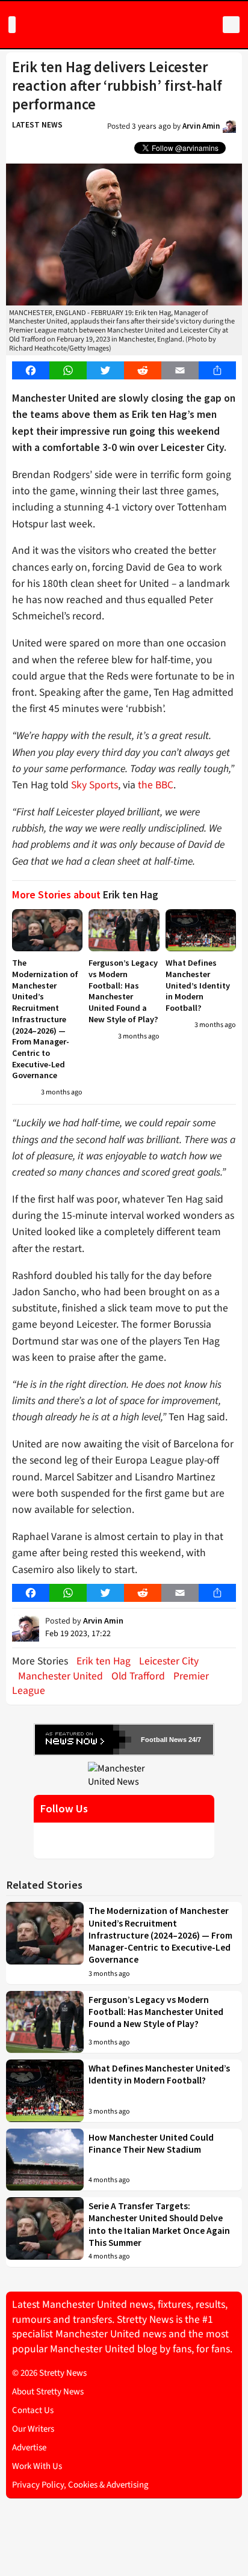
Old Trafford (138, 1676)
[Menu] (12, 25)
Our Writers (33, 2429)
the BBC (156, 785)
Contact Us (33, 2410)
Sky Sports (95, 785)
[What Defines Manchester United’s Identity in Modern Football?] (201, 930)
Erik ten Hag (104, 1661)
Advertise (29, 2448)
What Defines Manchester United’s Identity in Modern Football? (198, 985)
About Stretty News (48, 2392)
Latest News (37, 125)
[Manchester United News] (124, 1774)
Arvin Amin (201, 126)
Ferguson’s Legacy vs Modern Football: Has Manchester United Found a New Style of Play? (123, 991)
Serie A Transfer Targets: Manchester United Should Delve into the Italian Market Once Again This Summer (159, 2224)
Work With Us (37, 2466)
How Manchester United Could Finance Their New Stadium (151, 2143)
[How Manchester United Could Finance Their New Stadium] (45, 2160)
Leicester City (169, 1661)
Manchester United (60, 1676)
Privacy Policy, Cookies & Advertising (80, 2485)
